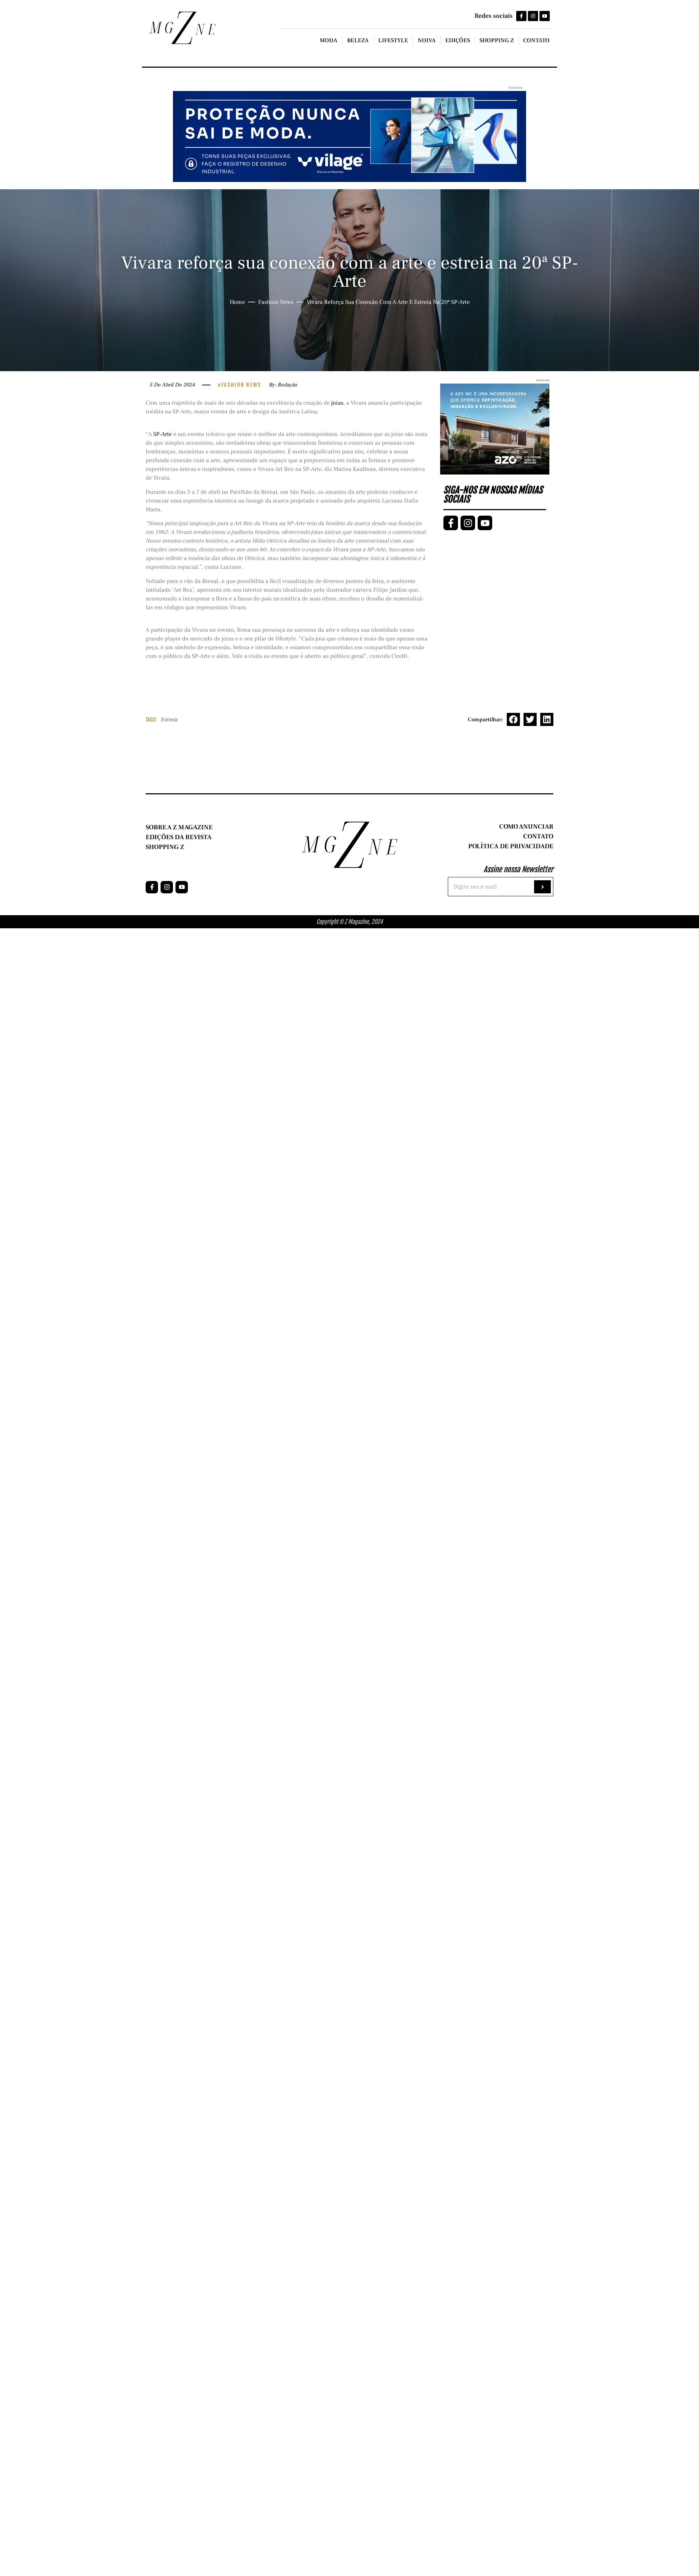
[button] (513, 719)
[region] (95, 2519)
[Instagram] (533, 16)
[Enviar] (542, 887)
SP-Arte (163, 434)
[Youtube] (545, 16)
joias (337, 403)
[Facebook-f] (521, 16)
